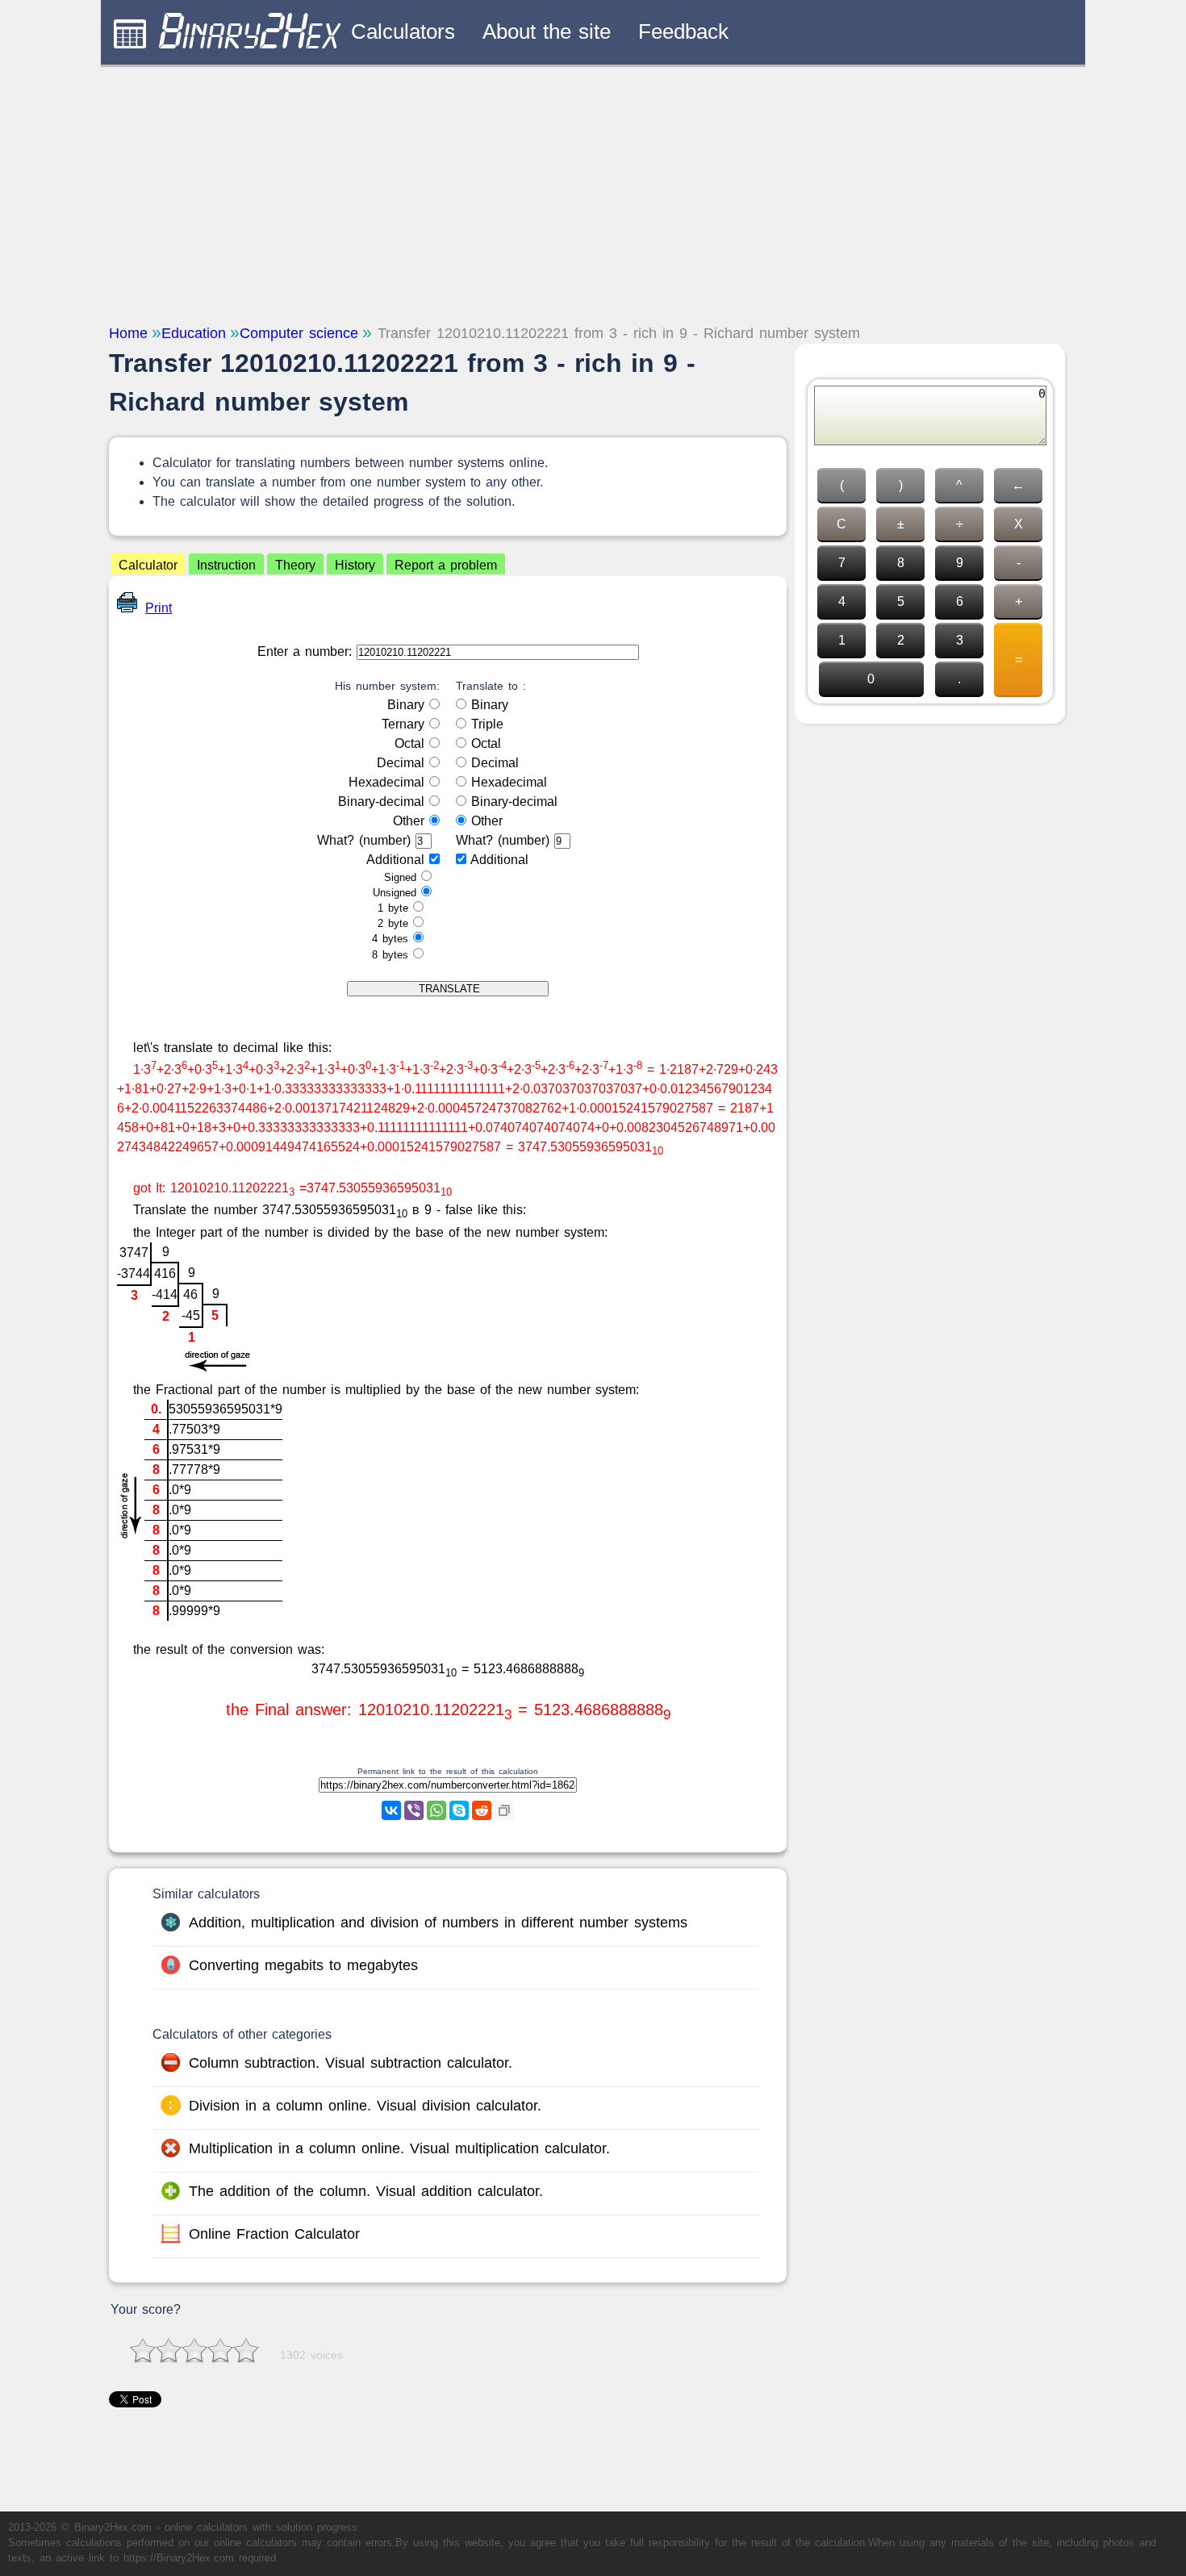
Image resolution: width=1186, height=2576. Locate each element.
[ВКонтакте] (391, 1810)
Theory (295, 565)
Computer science (299, 333)
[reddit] (482, 1810)
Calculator (148, 565)
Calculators (403, 31)
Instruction (226, 565)
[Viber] (414, 1810)
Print (159, 608)
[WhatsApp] (436, 1810)
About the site (547, 31)
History (355, 565)
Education (194, 333)
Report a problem (446, 565)
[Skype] (459, 1810)
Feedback (683, 31)
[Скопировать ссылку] (504, 1810)
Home (128, 333)
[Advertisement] (593, 194)
